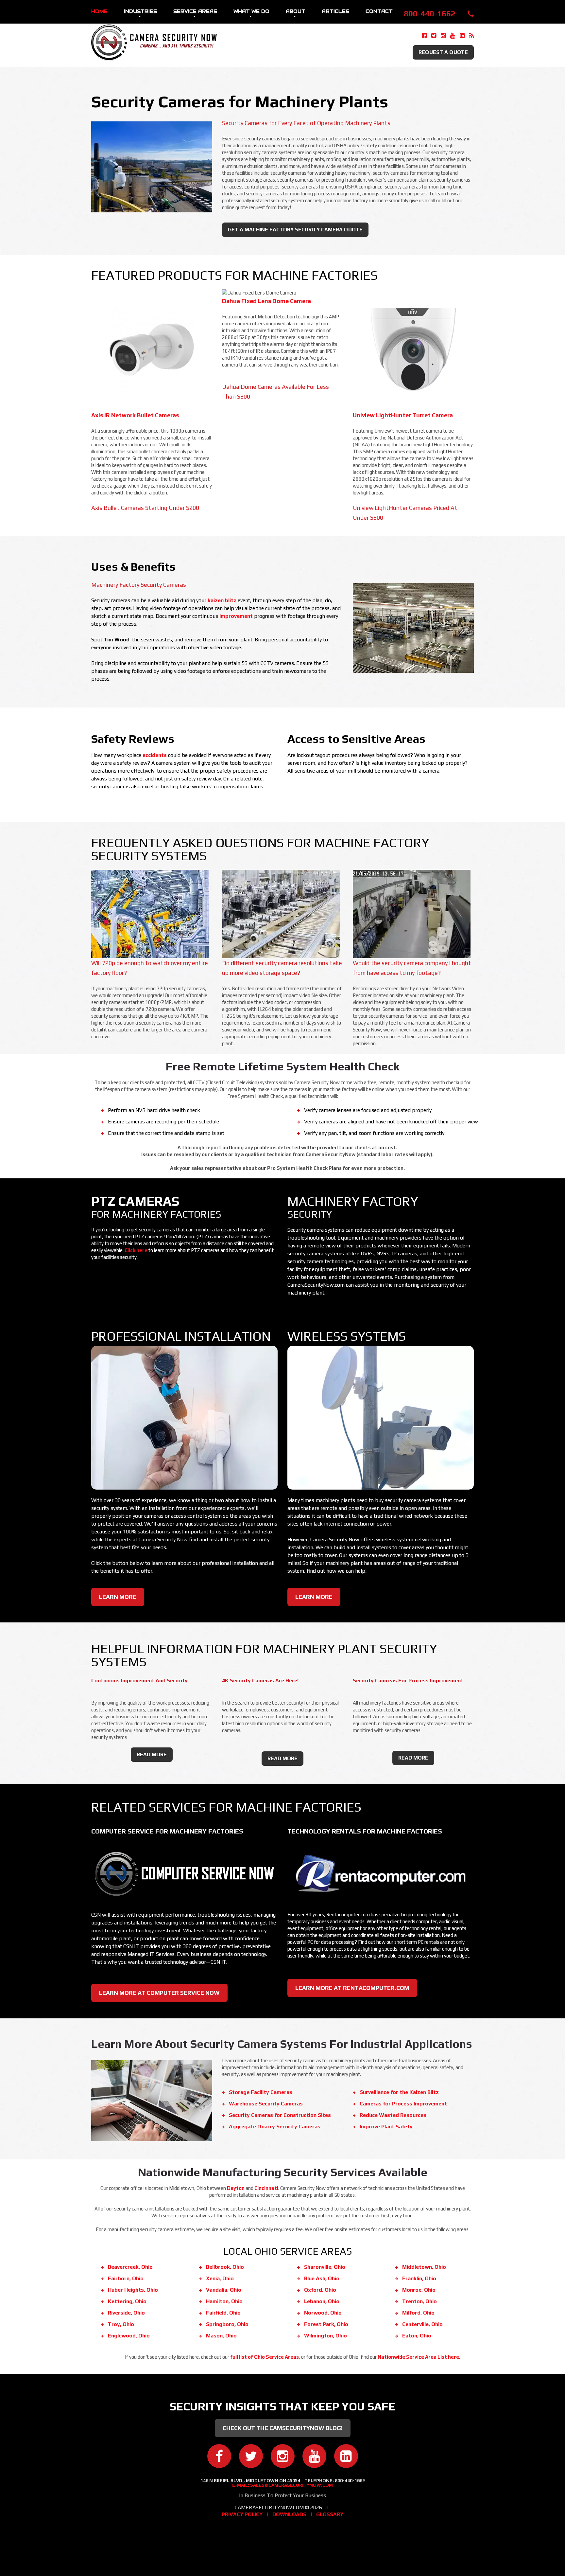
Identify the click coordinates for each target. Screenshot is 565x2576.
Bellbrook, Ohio (225, 2267)
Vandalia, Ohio (224, 2290)
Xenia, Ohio (220, 2278)
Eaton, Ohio (417, 2336)
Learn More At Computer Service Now (159, 1993)
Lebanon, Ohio (322, 2301)
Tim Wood (117, 640)
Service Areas (195, 11)
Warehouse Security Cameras (266, 2104)
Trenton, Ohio (419, 2301)
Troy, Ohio (121, 2324)
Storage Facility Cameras (261, 2092)
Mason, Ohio (221, 2336)
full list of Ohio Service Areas (265, 2357)
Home (99, 11)
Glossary (330, 2514)
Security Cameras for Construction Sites (280, 2115)
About (296, 11)
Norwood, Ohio (323, 2313)
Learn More (118, 1597)
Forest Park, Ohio (326, 2324)
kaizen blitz (222, 600)
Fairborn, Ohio (126, 2278)
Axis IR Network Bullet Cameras (135, 415)
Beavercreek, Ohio (130, 2267)
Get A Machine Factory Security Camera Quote (295, 230)
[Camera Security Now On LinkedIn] (462, 36)
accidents (155, 755)
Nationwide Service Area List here (418, 2357)
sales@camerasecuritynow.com (291, 2485)
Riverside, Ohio (126, 2313)
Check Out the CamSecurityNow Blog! (283, 2428)
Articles (335, 11)
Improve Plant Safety (386, 2127)
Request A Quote (443, 52)
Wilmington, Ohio (325, 2336)
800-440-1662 (430, 14)
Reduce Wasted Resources (393, 2115)
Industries (140, 11)
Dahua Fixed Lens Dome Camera (266, 301)
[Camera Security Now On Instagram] (443, 36)
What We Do (251, 11)
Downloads (289, 2514)
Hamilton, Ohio (224, 2301)
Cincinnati (266, 2188)
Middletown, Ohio (424, 2267)
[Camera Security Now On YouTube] (453, 36)
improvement (236, 616)
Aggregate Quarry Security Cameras (275, 2127)
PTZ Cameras (135, 1201)
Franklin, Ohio (419, 2278)
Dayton (236, 2188)
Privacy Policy (242, 2514)
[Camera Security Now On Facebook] (424, 36)
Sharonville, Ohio (325, 2267)
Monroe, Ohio (419, 2290)
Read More (152, 1754)
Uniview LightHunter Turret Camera (403, 415)
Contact (379, 11)
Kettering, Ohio (127, 2301)
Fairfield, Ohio (223, 2313)
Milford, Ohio (418, 2313)
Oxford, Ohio (320, 2290)
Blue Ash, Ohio (322, 2278)
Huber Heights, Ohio (133, 2290)
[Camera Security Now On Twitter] (434, 36)
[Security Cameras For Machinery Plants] (152, 122)
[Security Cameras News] (471, 36)
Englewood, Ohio (129, 2336)
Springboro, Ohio (227, 2324)
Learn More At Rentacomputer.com (352, 1988)
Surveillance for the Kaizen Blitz (399, 2092)
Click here (136, 1250)
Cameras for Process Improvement (403, 2104)
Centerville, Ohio (422, 2324)
